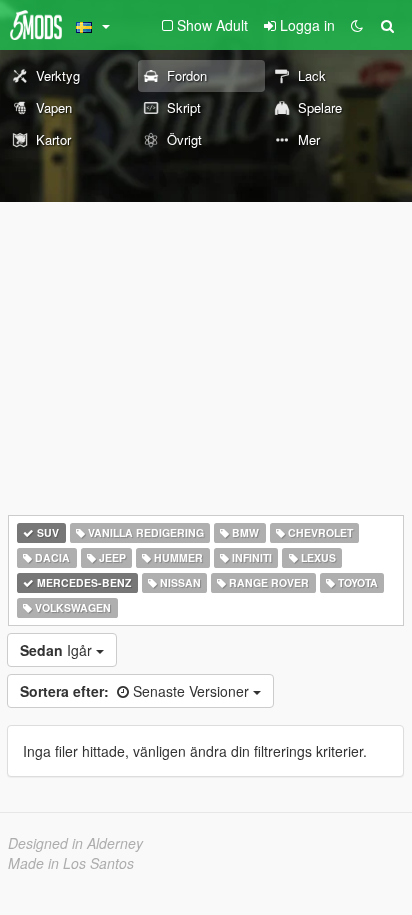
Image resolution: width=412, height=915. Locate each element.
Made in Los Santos (71, 863)
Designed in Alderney (75, 843)
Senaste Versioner (136, 691)
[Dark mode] (357, 25)
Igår (58, 650)
